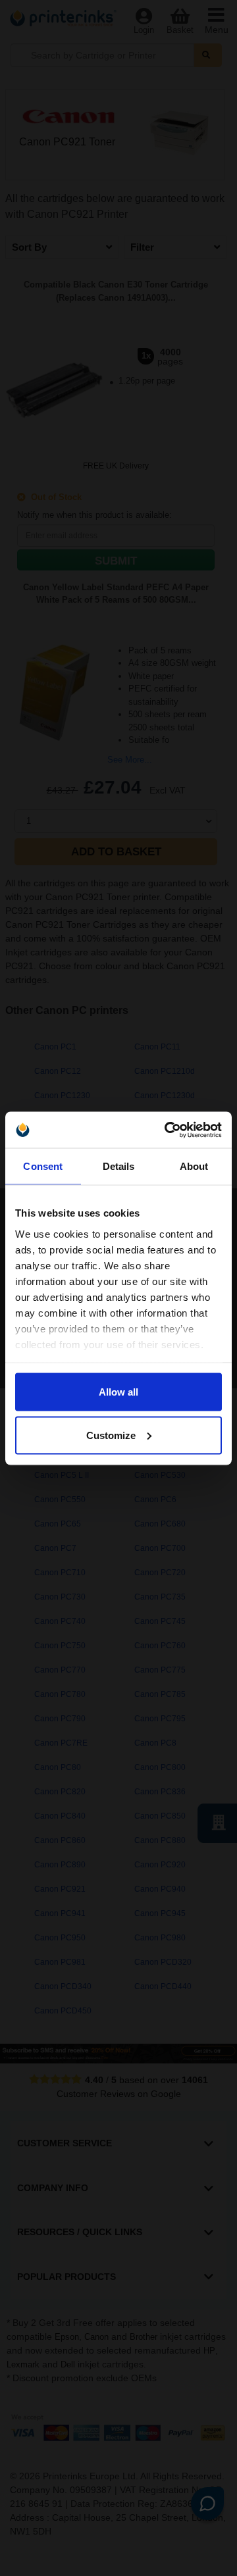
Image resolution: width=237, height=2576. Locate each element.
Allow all (118, 1392)
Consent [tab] (43, 1166)
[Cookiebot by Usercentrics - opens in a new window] (167, 1130)
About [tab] (194, 1166)
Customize (111, 1435)
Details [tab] (119, 1166)
